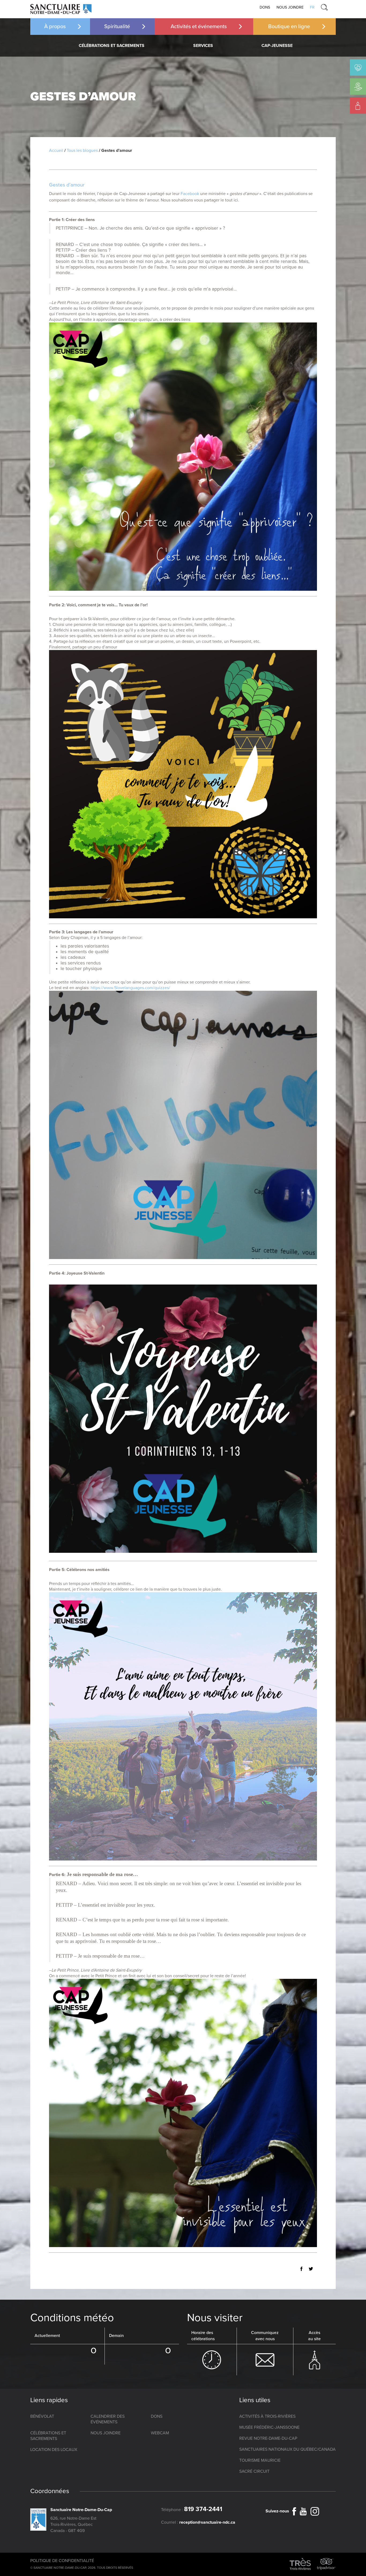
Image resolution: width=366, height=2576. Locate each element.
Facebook (190, 194)
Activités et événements (199, 27)
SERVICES (203, 46)
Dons (265, 7)
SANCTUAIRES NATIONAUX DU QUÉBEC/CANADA (287, 2449)
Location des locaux (54, 2450)
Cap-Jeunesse (277, 46)
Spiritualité (117, 27)
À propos (55, 27)
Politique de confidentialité (62, 2561)
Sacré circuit (254, 2471)
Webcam (160, 2433)
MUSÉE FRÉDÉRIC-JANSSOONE (269, 2427)
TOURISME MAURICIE (260, 2460)
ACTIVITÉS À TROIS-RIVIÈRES (267, 2416)
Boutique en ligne (289, 27)
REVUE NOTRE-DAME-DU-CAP (268, 2438)
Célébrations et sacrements (112, 46)
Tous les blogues (82, 151)
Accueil (56, 151)
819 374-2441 (203, 2509)
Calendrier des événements (108, 2419)
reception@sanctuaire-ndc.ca (207, 2522)
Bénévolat (42, 2416)
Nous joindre (290, 7)
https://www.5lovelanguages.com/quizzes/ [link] (130, 988)
